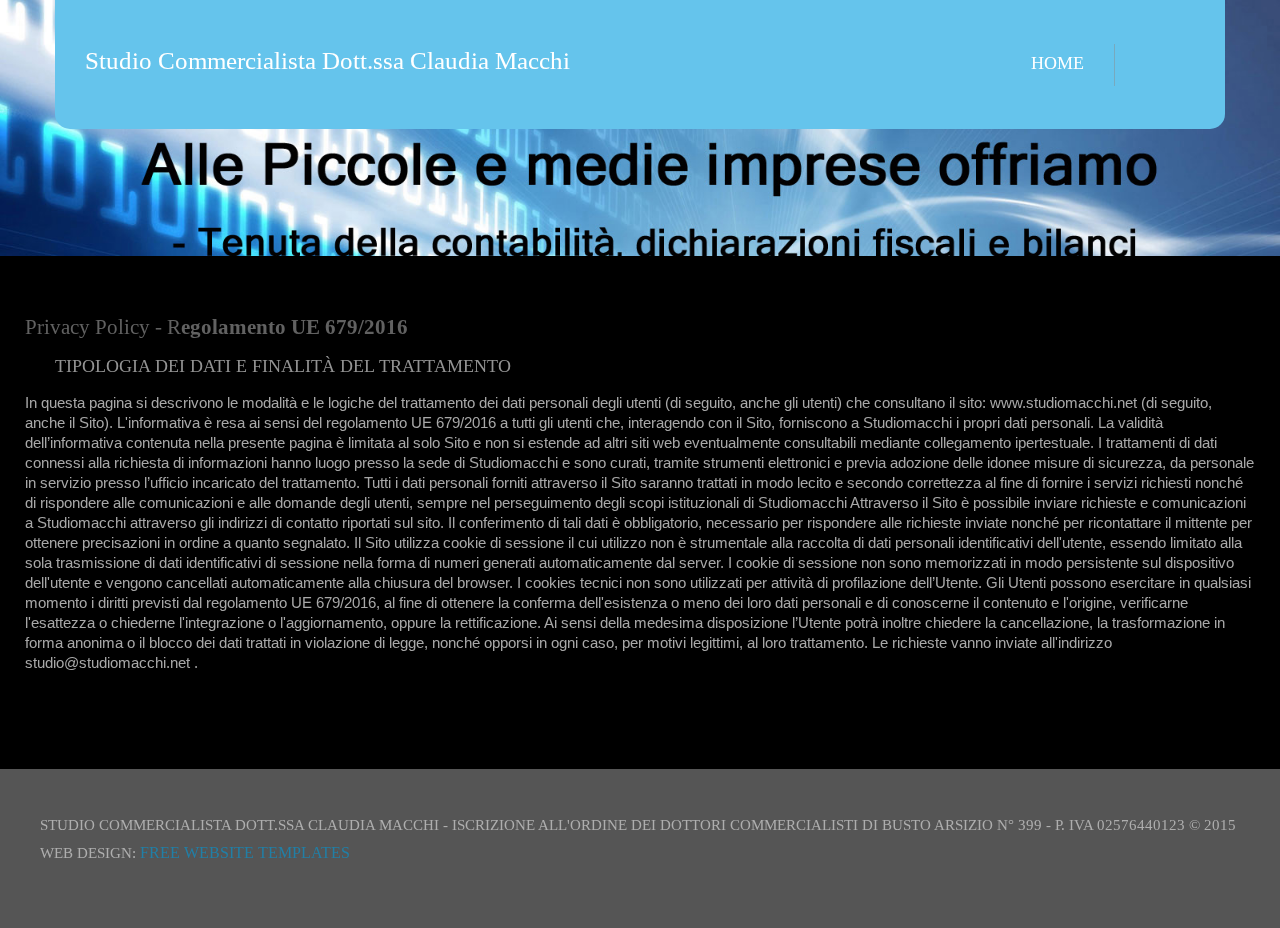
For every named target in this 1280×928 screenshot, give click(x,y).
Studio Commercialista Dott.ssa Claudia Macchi (327, 60)
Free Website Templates (245, 852)
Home (1057, 63)
